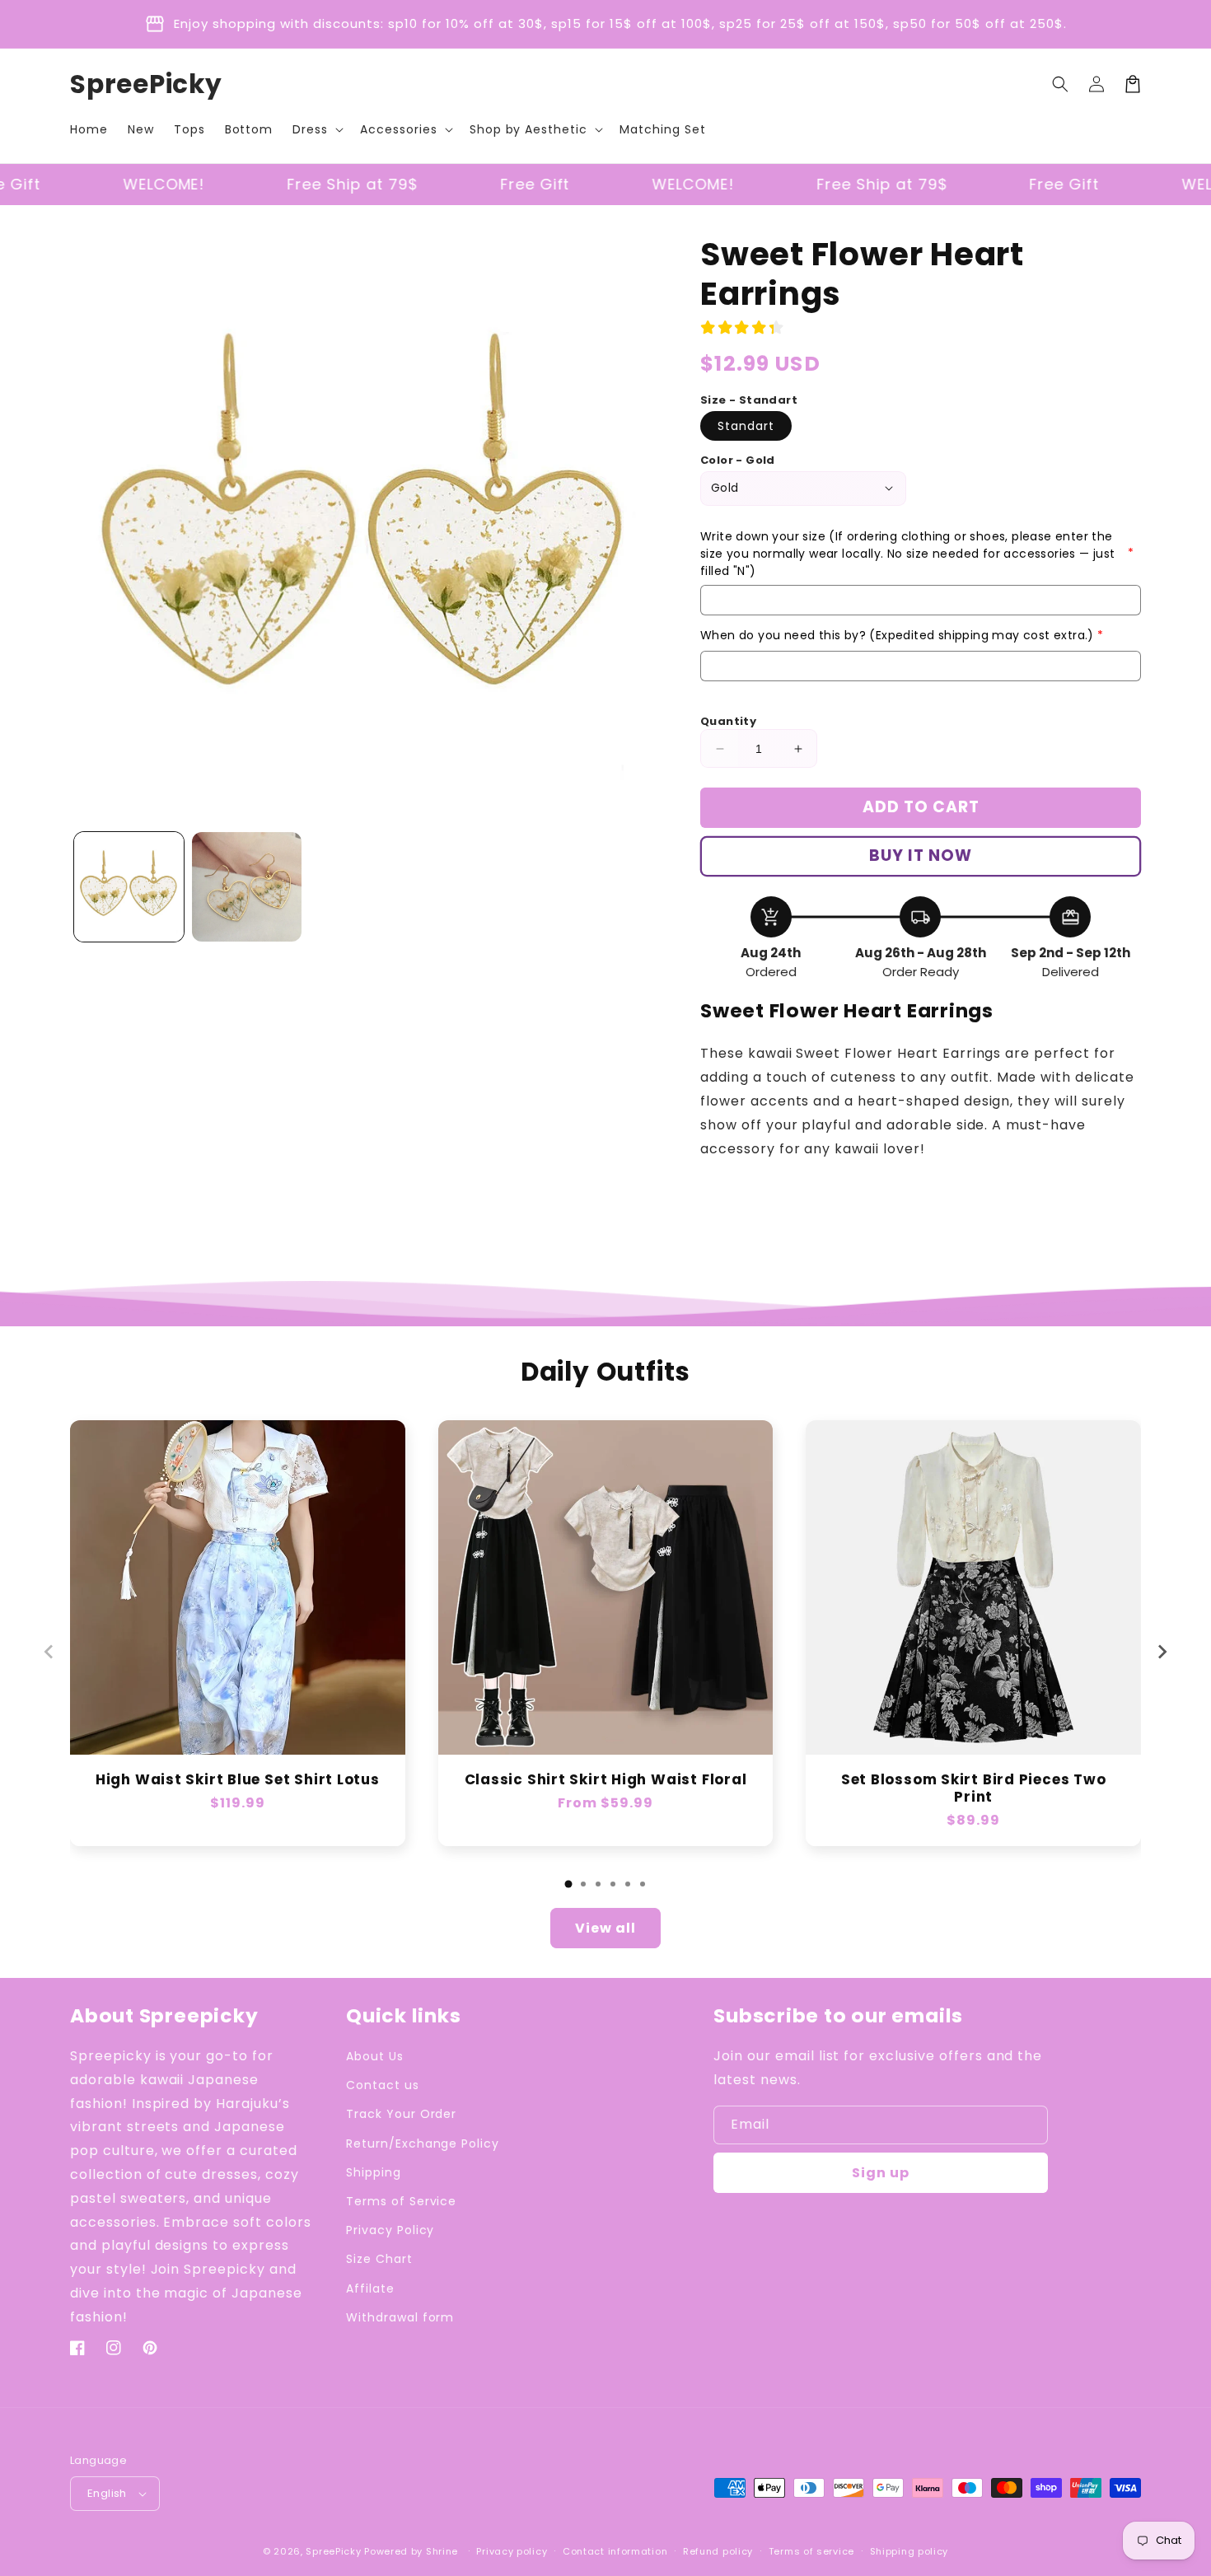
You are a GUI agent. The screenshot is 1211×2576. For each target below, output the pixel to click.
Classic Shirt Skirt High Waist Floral (606, 1780)
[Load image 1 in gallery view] (129, 887)
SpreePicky (333, 2551)
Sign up (881, 2173)
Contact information (615, 2551)
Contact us (383, 2085)
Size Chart (379, 2259)
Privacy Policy (390, 2230)
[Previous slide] (49, 1652)
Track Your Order (401, 2114)
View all (605, 1928)
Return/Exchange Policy (423, 2144)
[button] (316, 129)
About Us (375, 2056)
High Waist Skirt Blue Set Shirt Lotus (238, 1780)
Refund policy (718, 2551)
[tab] (568, 1884)
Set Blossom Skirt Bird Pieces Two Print (974, 1788)
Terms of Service (401, 2201)
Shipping (374, 2172)
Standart (746, 426)
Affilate (370, 2288)
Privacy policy (512, 2551)
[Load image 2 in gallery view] (247, 887)
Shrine (442, 2551)
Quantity (728, 721)
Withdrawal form (400, 2317)
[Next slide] (1162, 1652)
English (107, 2493)
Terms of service (811, 2551)
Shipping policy (909, 2551)
